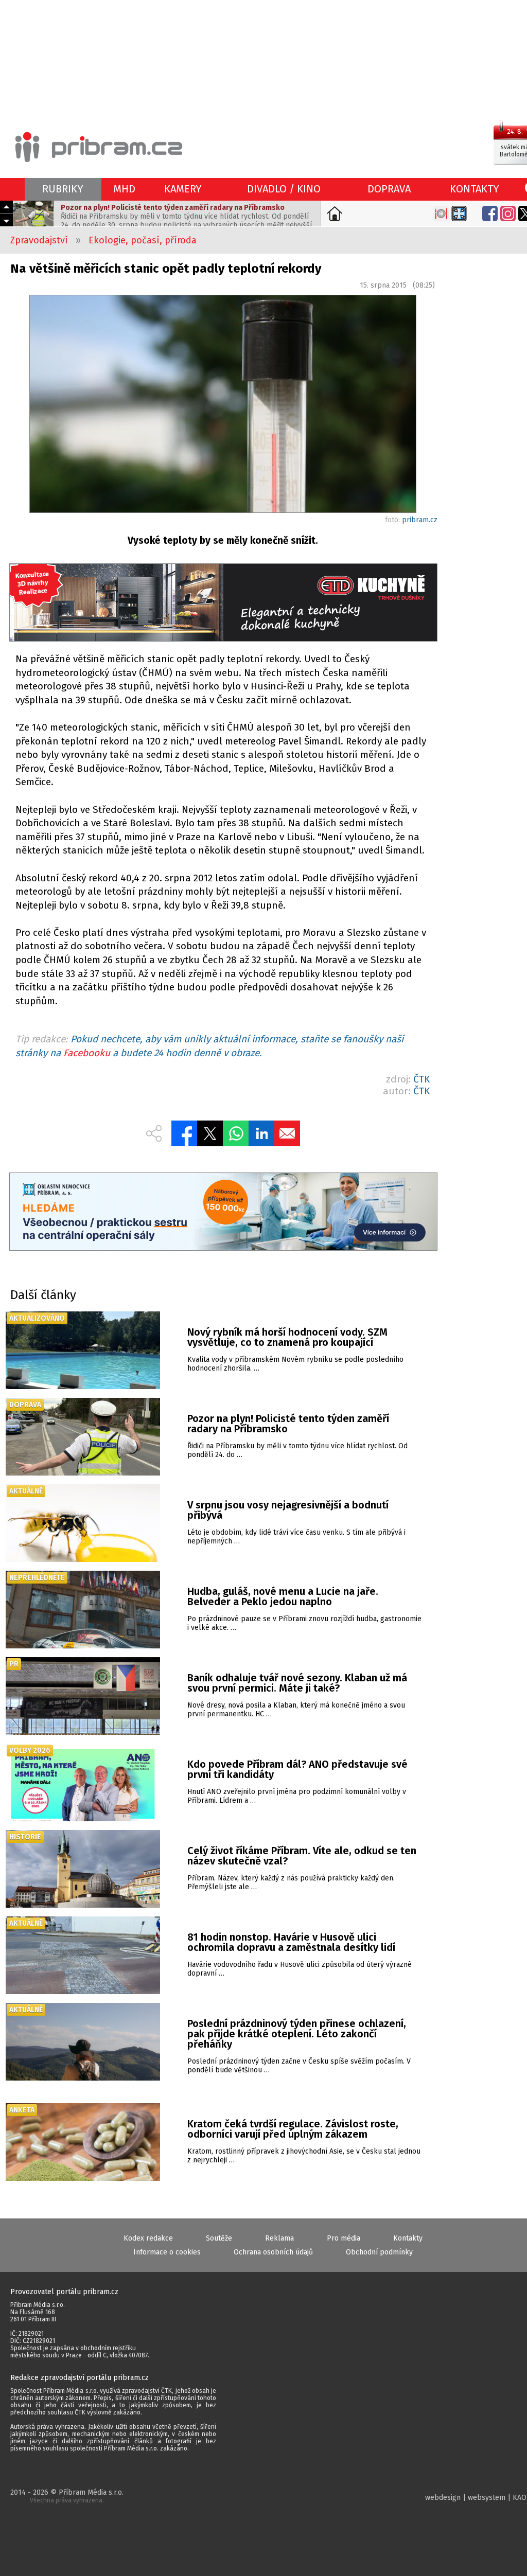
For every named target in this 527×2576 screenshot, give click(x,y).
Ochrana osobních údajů (273, 2252)
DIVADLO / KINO (284, 189)
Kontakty (408, 2238)
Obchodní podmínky (379, 2252)
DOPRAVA (389, 189)
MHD (124, 189)
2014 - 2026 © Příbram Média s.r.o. (67, 2496)
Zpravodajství (39, 240)
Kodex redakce (148, 2238)
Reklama (279, 2238)
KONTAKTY (475, 189)
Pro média (344, 2238)
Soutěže (219, 2238)
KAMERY (183, 189)
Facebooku (87, 1053)
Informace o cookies (167, 2252)
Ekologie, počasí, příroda (143, 240)
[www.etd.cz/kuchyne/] (223, 604)
